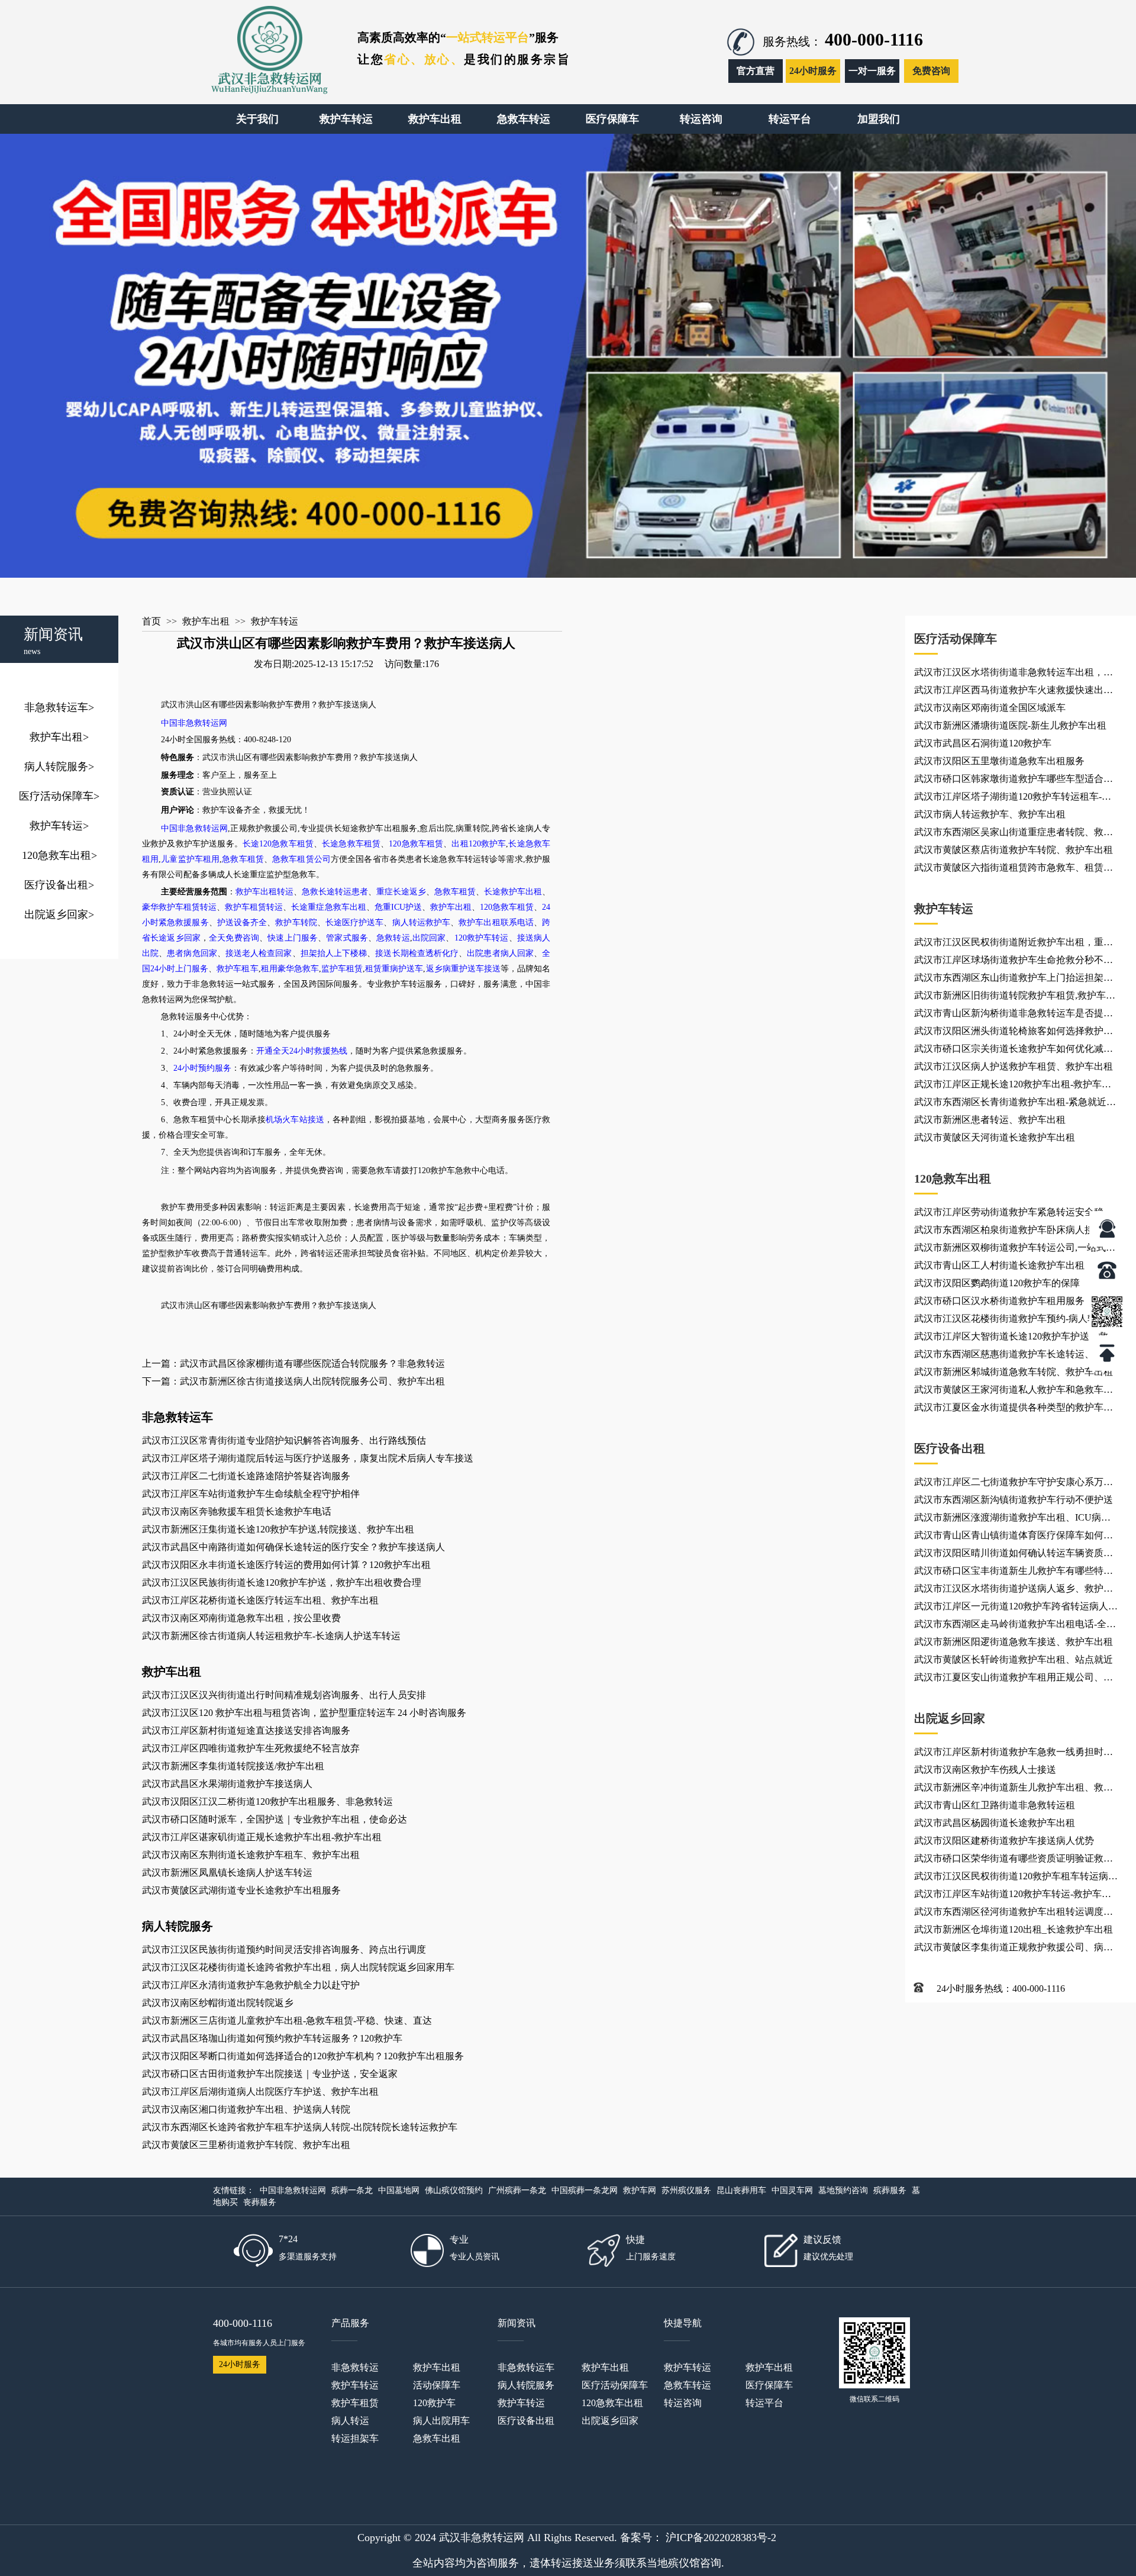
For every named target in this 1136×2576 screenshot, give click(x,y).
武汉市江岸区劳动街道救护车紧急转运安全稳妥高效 (1014, 1214)
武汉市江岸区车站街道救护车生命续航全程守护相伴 (251, 1494)
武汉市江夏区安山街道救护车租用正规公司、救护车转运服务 (1014, 1679)
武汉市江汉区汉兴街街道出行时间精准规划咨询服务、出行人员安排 (284, 1695)
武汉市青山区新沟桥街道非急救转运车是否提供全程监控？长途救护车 (1014, 1015)
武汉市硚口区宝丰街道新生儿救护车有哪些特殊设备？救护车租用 (1014, 1573)
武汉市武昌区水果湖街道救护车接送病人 (227, 1784)
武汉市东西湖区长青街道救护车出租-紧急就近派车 (1015, 1104)
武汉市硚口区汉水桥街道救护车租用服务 (999, 1301)
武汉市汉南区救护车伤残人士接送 (985, 1770)
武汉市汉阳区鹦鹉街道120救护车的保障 (997, 1283)
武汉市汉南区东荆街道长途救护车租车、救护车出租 (251, 1855)
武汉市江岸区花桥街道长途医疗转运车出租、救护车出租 (260, 1600)
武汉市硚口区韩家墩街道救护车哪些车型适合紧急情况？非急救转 (1014, 781)
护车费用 (293, 705)
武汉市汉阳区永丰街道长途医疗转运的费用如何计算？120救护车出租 (286, 1565)
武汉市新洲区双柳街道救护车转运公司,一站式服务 (1015, 1250)
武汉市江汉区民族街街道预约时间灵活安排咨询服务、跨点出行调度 (284, 1949)
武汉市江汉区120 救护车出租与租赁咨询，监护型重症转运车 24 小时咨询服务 (304, 1713)
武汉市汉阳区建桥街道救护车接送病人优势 (1004, 1841)
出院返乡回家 (59, 915)
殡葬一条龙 (352, 2190)
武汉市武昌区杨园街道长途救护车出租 (995, 1823)
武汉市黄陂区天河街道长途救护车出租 (995, 1137)
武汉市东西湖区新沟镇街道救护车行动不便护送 (1014, 1500)
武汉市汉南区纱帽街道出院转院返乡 (218, 2003)
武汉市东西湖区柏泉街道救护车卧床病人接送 (1009, 1230)
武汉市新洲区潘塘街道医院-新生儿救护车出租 (1010, 725)
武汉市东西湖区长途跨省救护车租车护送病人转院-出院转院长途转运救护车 (300, 2127)
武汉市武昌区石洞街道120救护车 (983, 743)
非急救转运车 (59, 707)
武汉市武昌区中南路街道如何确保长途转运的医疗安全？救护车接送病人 (293, 1547)
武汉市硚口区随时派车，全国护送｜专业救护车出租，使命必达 (275, 1819)
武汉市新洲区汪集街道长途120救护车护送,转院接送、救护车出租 (278, 1529)
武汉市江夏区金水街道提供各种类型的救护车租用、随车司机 (1014, 1409)
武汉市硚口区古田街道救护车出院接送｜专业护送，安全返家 (270, 2074)
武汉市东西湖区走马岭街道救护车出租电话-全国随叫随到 (1015, 1626)
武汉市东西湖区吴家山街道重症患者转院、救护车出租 (1014, 834)
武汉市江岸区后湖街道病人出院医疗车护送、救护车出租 (260, 2092)
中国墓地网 (399, 2190)
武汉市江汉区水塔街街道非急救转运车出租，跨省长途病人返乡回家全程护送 (1014, 674)
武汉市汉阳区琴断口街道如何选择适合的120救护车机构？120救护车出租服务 (303, 2056)
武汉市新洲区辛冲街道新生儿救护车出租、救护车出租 (1014, 1789)
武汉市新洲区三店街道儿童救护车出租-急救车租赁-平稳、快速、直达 (287, 2020)
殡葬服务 (890, 2190)
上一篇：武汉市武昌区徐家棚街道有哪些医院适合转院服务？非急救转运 (293, 1363)
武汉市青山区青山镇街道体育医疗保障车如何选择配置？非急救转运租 (1014, 1537)
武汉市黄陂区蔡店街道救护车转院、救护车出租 (1014, 850)
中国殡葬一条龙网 (585, 2190)
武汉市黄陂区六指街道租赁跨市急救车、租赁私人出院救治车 (1014, 870)
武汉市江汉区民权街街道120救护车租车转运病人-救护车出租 (1011, 1878)
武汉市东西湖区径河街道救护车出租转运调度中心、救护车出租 (1014, 1914)
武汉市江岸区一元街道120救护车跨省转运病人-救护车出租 (1013, 1608)
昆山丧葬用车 (741, 2190)
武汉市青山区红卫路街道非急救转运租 (995, 1805)
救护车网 (640, 2190)
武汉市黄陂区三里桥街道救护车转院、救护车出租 (246, 2145)
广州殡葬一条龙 (517, 2190)
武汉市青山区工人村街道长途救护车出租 (999, 1265)
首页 (151, 621)
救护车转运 (59, 826)
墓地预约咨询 (843, 2190)
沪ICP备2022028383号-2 (721, 2538)
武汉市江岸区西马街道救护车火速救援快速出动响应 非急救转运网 (1014, 692)
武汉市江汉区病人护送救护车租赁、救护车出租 (1014, 1066)
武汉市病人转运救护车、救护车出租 (990, 814)
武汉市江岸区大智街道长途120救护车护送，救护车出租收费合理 (1016, 1338)
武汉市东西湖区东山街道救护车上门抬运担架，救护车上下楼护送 (1014, 980)
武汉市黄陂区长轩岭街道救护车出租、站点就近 (1014, 1659)
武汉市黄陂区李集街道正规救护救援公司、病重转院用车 (1014, 1949)
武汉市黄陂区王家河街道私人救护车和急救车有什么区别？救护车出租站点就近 (1014, 1392)
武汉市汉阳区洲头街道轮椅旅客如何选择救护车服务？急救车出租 (1014, 1033)
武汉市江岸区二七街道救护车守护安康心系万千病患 (1014, 1484)
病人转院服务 (59, 767)
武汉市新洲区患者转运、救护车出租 (990, 1120)
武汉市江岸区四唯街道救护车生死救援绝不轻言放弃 (251, 1748)
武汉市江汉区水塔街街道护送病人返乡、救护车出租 (1014, 1590)
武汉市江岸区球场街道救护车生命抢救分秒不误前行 (1014, 962)
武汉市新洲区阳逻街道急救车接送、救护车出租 (1014, 1642)
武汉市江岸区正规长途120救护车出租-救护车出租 (1013, 1086)
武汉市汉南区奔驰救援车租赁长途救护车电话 (237, 1511)
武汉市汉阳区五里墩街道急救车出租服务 (999, 761)
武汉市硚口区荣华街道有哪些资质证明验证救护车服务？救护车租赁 (1014, 1860)
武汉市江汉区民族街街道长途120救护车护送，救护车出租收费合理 (282, 1582)
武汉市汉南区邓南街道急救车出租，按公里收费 (241, 1618)
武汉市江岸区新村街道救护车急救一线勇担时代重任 (1014, 1754)
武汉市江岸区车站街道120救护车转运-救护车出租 (1013, 1896)
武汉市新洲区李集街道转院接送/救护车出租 (233, 1766)
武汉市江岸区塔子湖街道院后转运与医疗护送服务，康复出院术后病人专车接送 (308, 1458)
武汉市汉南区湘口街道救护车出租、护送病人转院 (246, 2109)
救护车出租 (59, 737)
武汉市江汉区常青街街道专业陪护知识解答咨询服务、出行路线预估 (284, 1440)
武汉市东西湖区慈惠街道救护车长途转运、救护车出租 (1014, 1356)
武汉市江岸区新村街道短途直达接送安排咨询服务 (246, 1730)
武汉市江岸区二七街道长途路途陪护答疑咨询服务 (246, 1476)
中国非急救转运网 (293, 2190)
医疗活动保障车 (59, 796)
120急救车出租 (59, 855)
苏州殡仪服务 (686, 2190)
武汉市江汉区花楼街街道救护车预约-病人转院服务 (1015, 1321)
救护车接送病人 (347, 705)
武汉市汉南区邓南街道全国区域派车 (990, 708)
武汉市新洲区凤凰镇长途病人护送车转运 (227, 1873)
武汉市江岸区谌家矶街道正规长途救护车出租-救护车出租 (262, 1837)
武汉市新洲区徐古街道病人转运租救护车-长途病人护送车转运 (271, 1636)
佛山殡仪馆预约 (454, 2190)
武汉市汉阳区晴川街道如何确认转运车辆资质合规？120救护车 (1014, 1555)
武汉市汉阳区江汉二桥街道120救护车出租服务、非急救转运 (267, 1801)
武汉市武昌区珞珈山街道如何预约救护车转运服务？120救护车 (272, 2038)
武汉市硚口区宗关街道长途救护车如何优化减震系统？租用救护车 (1014, 1051)
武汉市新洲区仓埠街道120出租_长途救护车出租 (1014, 1929)
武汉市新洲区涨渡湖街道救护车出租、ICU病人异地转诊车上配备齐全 (1012, 1519)
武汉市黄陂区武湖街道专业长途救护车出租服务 (241, 1890)
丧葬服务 (260, 2202)
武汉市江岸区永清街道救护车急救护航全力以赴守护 (251, 1985)
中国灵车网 (792, 2190)
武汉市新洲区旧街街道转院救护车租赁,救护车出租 (1015, 997)
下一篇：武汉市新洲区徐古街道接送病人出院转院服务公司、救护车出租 (293, 1381)
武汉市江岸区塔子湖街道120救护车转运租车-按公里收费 (1013, 798)
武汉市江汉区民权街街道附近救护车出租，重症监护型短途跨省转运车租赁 (1014, 944)
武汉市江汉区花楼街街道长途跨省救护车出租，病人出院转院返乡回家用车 (298, 1967)
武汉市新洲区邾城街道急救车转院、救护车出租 (1014, 1372)
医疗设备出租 (59, 885)
